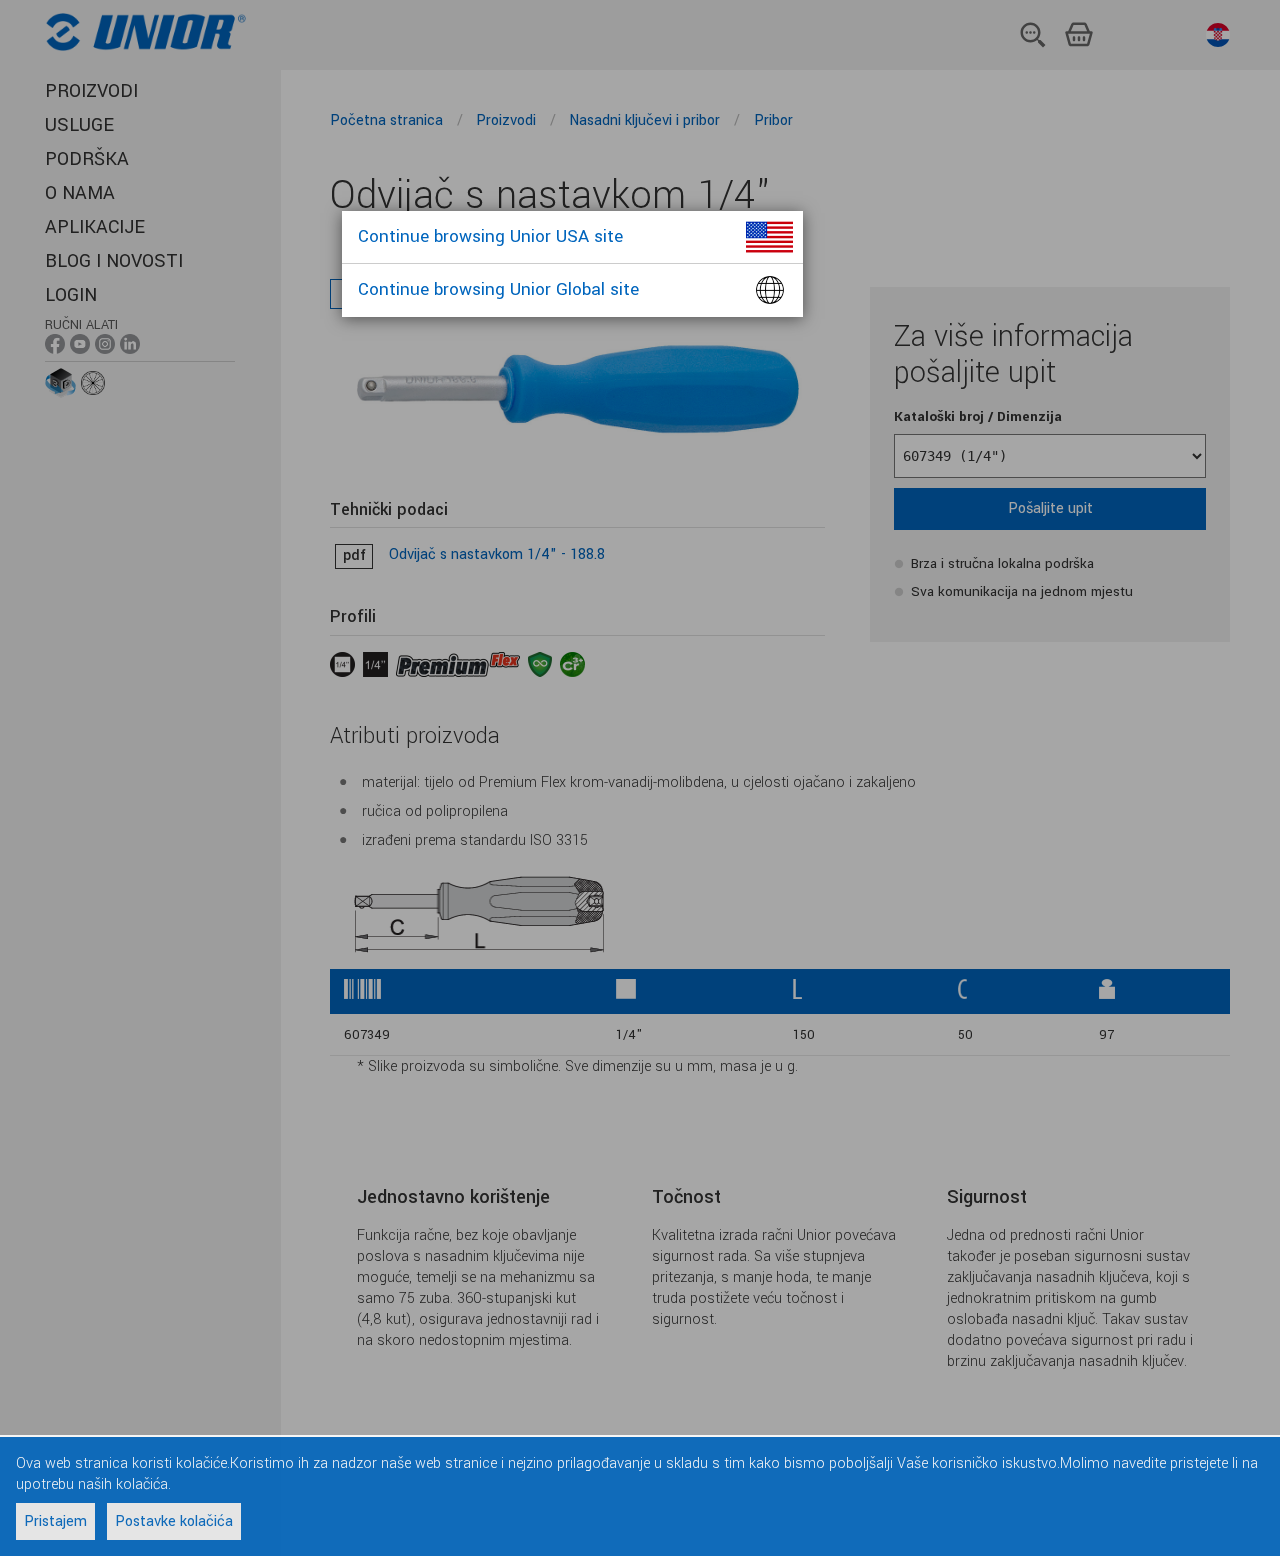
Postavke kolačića (174, 1521)
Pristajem (55, 1521)
